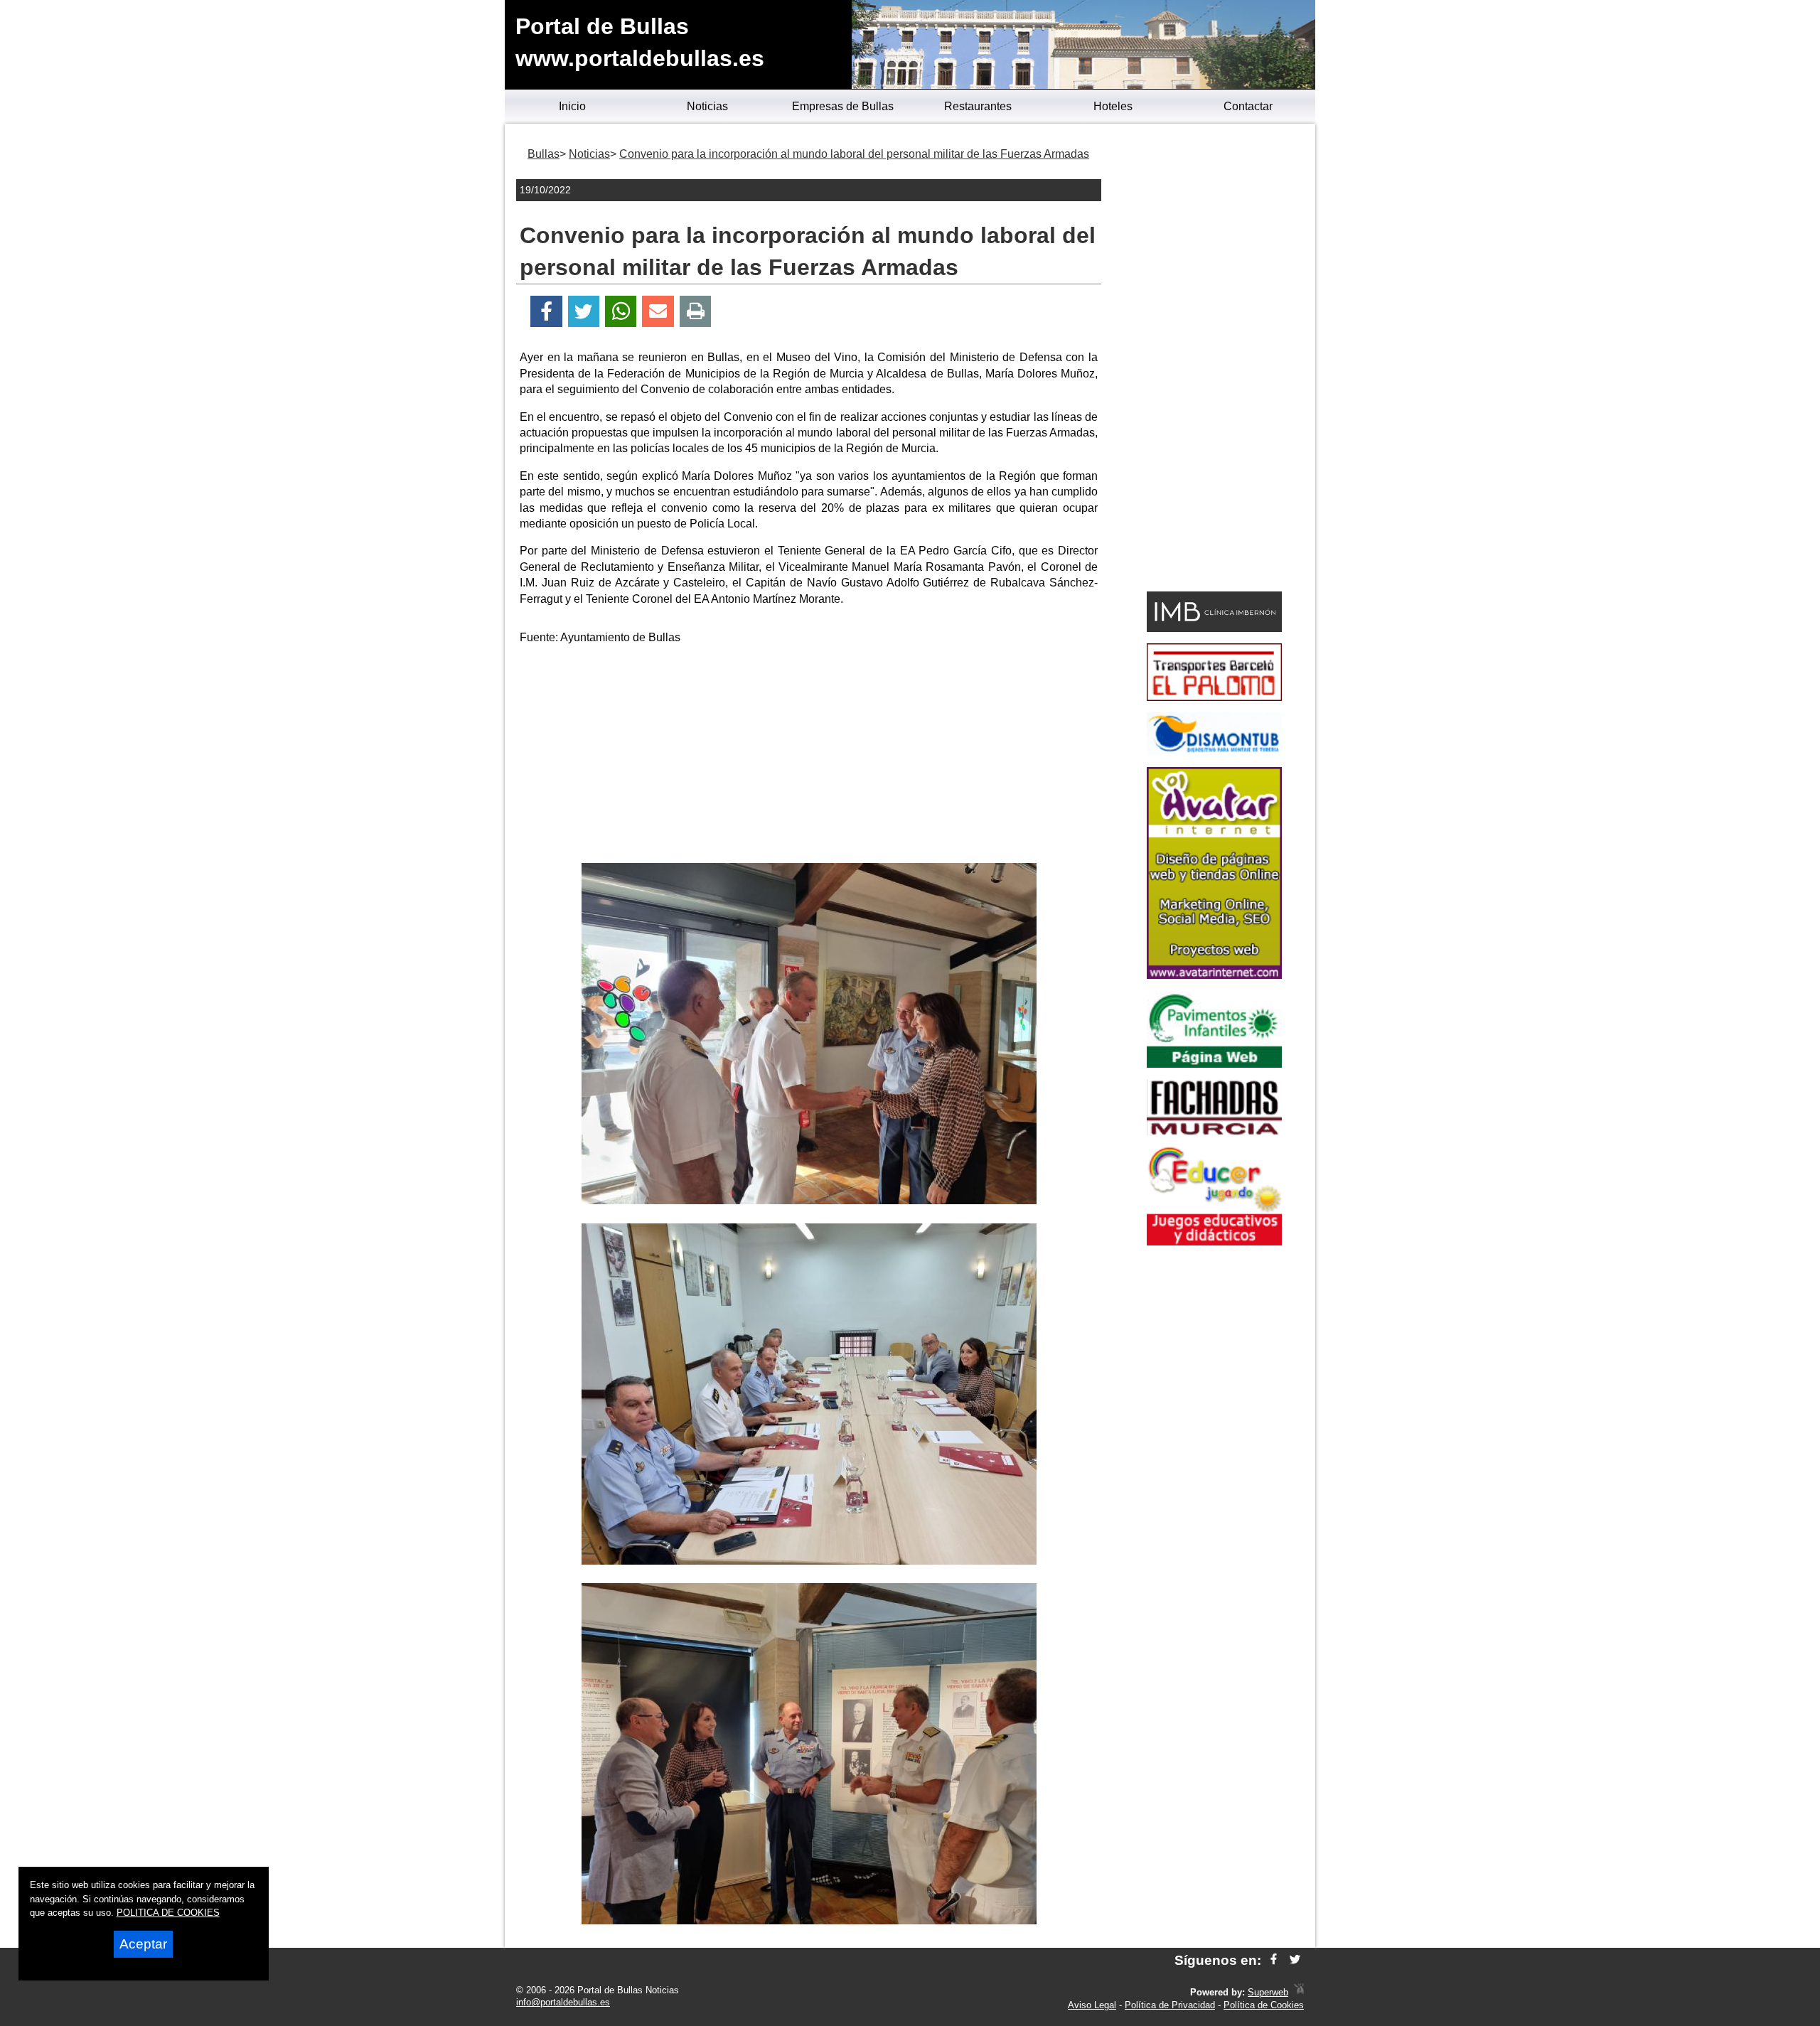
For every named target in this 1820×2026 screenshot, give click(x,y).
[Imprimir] (696, 312)
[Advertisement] (809, 756)
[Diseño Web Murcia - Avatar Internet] (1299, 1992)
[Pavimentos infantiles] (1214, 1064)
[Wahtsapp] (621, 312)
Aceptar (143, 1944)
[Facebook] (546, 312)
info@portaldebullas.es (563, 2002)
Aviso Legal (1092, 2005)
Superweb (1268, 1992)
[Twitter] (584, 312)
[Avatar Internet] (1214, 975)
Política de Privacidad (1170, 2005)
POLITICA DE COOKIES (168, 1913)
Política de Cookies (1264, 2005)
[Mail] (658, 312)
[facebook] (1274, 1960)
